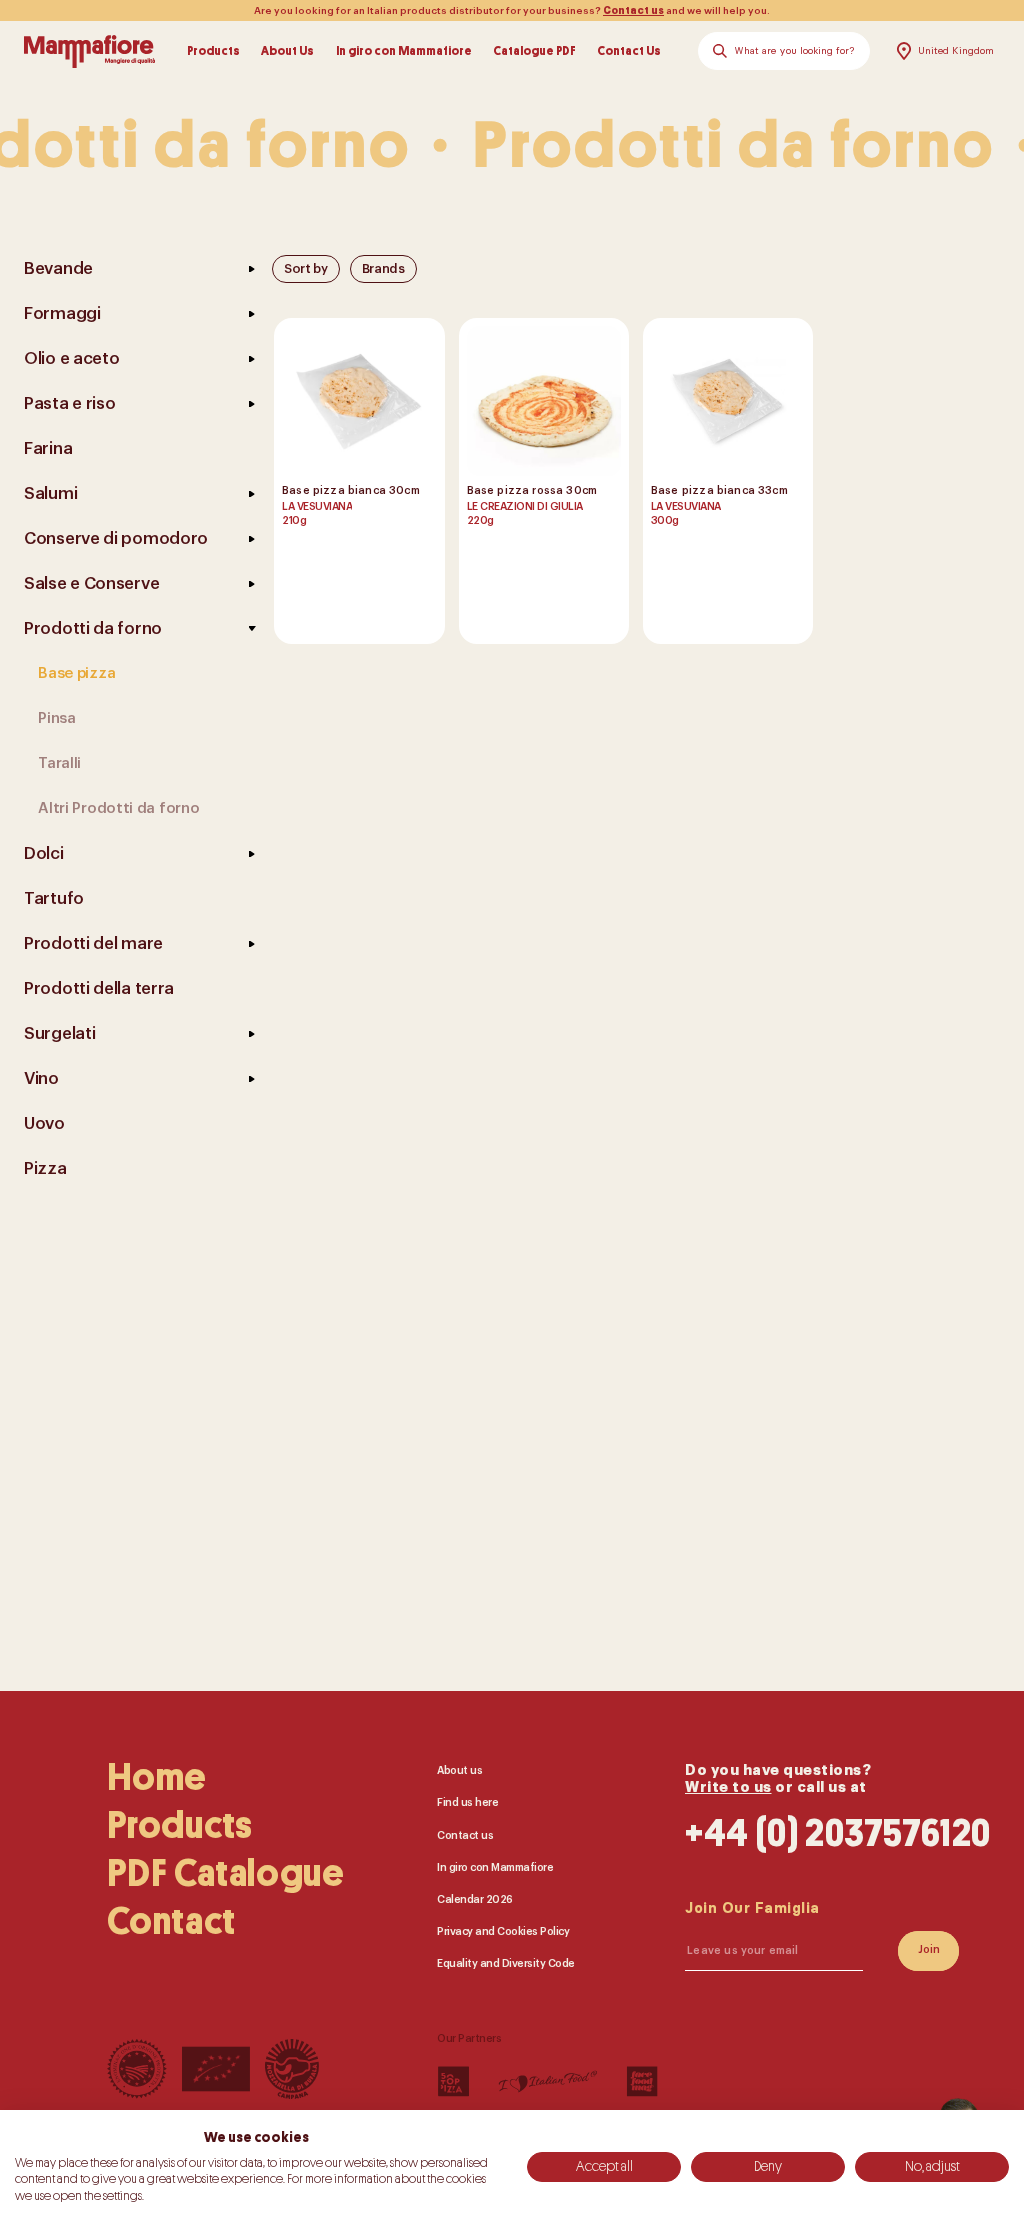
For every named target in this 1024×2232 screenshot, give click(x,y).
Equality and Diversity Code (506, 1964)
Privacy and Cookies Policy (503, 1932)
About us (459, 1770)
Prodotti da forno (93, 628)
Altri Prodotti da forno (118, 808)
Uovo (44, 1123)
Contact (171, 1922)
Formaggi (62, 313)
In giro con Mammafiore (404, 51)
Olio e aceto (71, 358)
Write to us (728, 1788)
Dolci (44, 853)
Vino (41, 1078)
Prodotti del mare (93, 943)
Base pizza (76, 673)
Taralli (59, 763)
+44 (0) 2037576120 (838, 1834)
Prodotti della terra (99, 988)
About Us (287, 51)
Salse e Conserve (91, 583)
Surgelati (59, 1033)
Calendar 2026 (475, 1899)
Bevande (58, 268)
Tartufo (54, 898)
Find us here (467, 1803)
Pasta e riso (69, 403)
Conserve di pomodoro (116, 538)
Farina (48, 448)
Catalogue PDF (534, 51)
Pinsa (57, 718)
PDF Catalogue (226, 1874)
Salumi (50, 493)
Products (213, 51)
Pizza (45, 1168)
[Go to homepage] (89, 51)
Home (157, 1778)
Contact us (633, 11)
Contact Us (629, 51)
